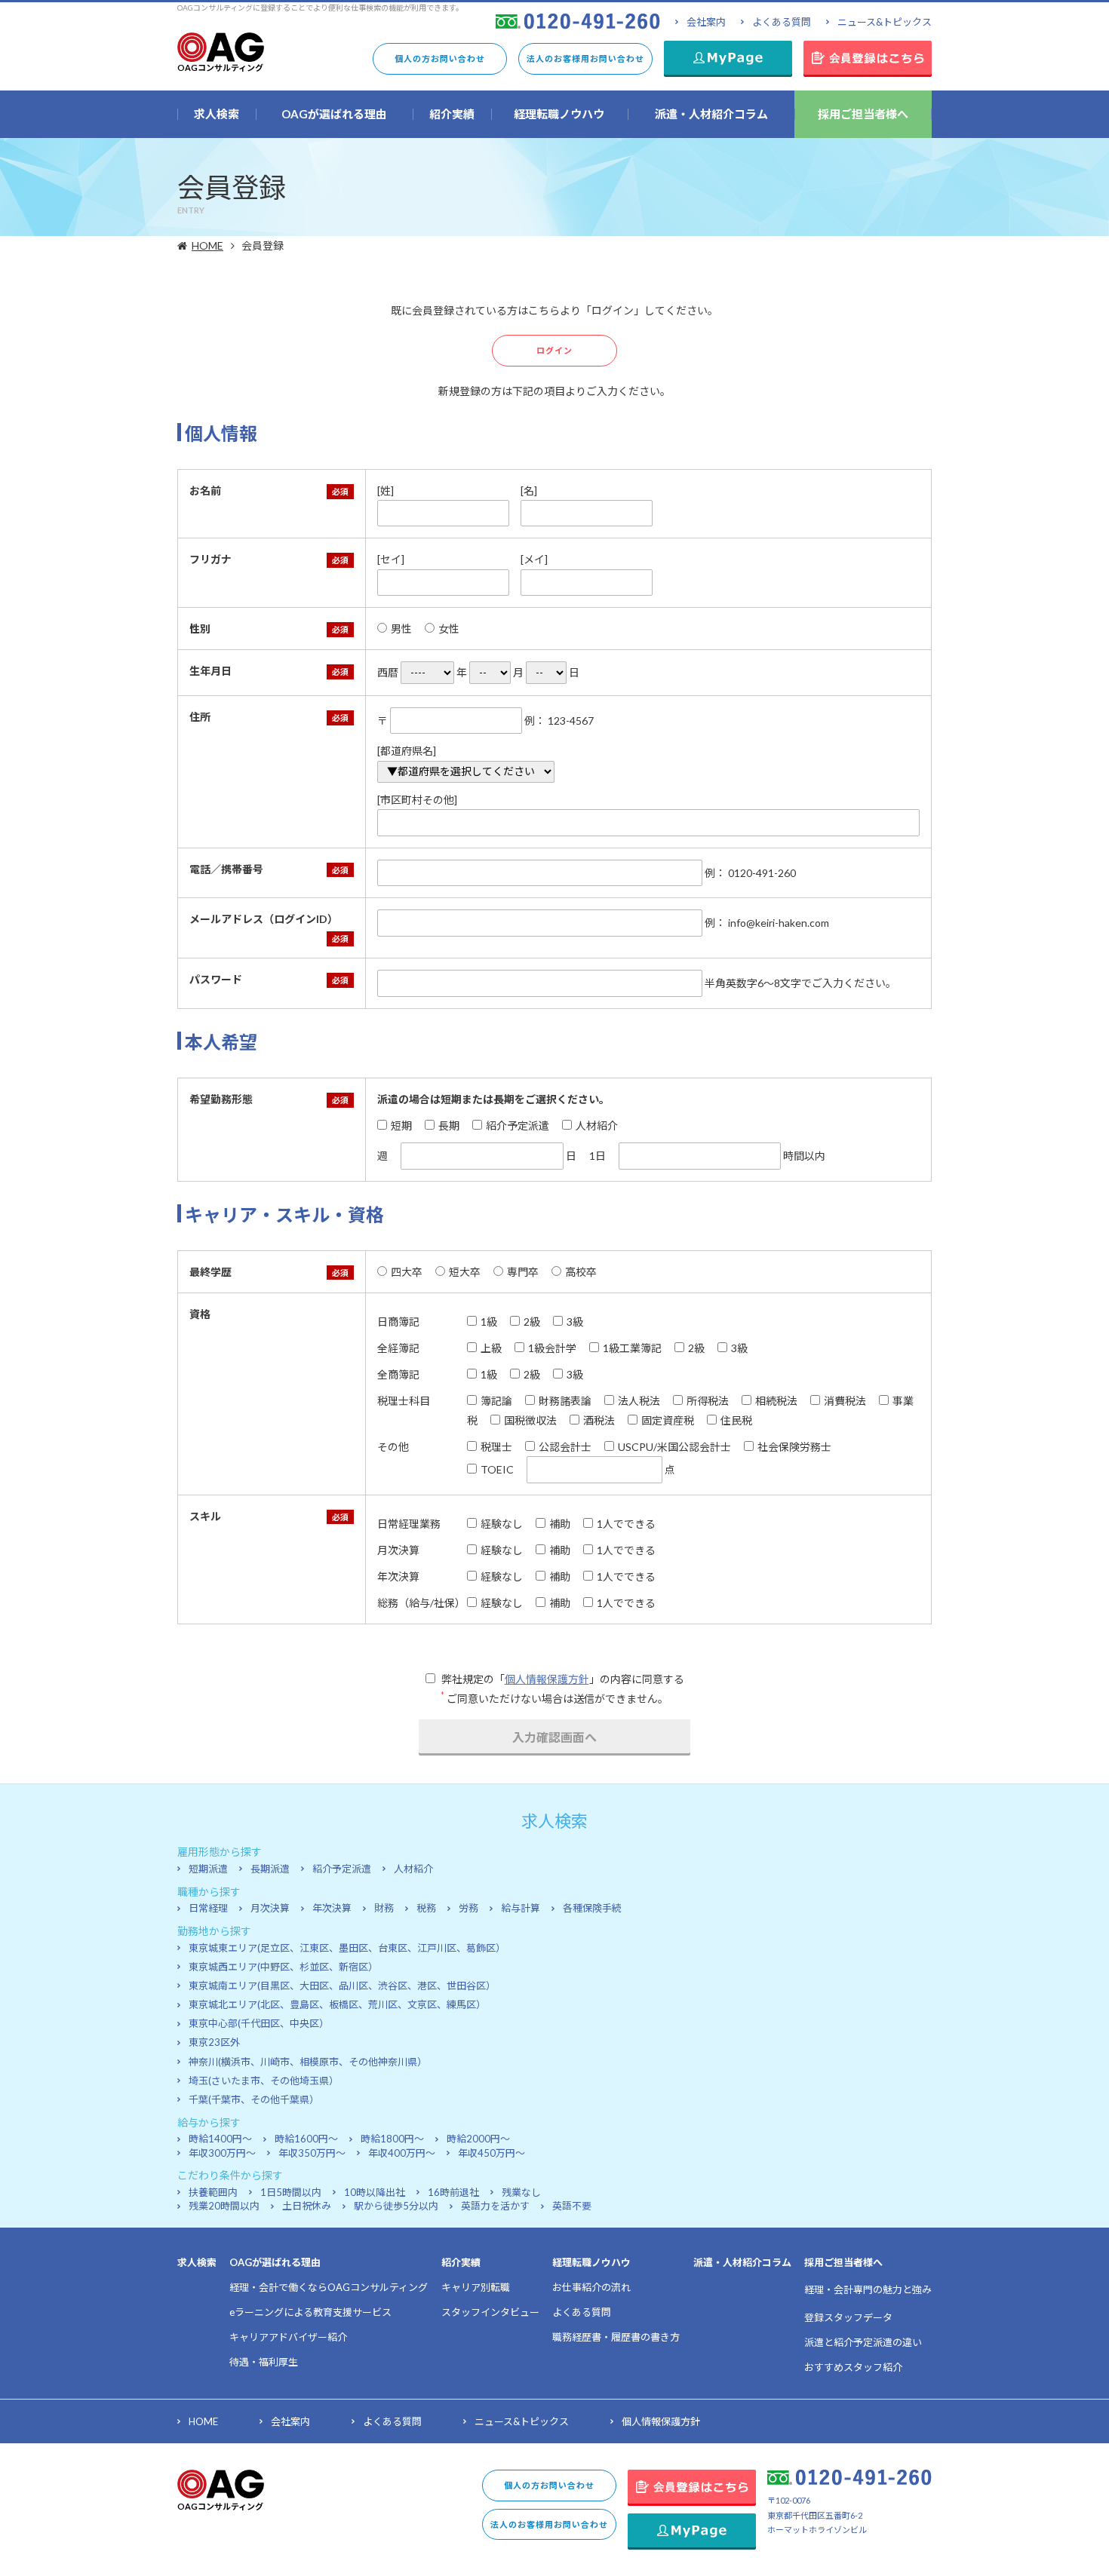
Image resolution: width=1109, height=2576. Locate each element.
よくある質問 (782, 22)
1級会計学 (552, 1348)
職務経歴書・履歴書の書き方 (616, 2337)
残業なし (521, 2192)
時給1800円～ (392, 2139)
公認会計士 (565, 1447)
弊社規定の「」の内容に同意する (562, 1679)
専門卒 (523, 1272)
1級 (489, 1322)
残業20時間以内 (224, 2206)
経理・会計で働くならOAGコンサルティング (329, 2287)
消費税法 (845, 1401)
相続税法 (776, 1401)
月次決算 (270, 1908)
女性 (449, 629)
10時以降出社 (375, 2192)
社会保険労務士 (794, 1447)
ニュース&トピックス (885, 22)
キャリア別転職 (476, 2287)
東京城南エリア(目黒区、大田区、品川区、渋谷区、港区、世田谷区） (342, 1986)
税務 (426, 1908)
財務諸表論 (565, 1401)
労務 (468, 1908)
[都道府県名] (407, 751)
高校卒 (581, 1272)
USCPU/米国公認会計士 (674, 1447)
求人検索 (197, 2262)
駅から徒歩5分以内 (396, 2206)
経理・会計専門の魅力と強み (868, 2289)
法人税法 (639, 1401)
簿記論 (496, 1401)
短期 (401, 1125)
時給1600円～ (306, 2139)
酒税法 (599, 1420)
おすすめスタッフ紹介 (853, 2367)
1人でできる (626, 1524)
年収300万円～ (222, 2153)
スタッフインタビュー (490, 2312)
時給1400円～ (220, 2139)
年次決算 (332, 1908)
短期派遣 (208, 1869)
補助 (560, 1524)
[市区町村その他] (417, 800)
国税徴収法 (530, 1420)
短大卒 (465, 1272)
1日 (598, 1156)
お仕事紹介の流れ (591, 2287)
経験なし (502, 1524)
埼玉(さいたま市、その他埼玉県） (264, 2081)
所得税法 (708, 1401)
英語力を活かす (495, 2206)
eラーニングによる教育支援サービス (310, 2312)
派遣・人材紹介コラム (742, 2262)
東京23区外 (214, 2042)
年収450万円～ (492, 2153)
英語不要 (572, 2206)
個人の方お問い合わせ (440, 58)
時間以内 (803, 1156)
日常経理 (208, 1908)
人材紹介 (597, 1125)
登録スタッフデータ (848, 2317)
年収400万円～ (402, 2153)
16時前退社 (453, 2192)
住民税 (736, 1420)
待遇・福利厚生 (264, 2362)
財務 (384, 1908)
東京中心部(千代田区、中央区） (259, 2023)
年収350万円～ (312, 2153)
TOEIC (497, 1469)
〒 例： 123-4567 (485, 721)
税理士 (496, 1447)
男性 (401, 629)
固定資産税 (668, 1420)
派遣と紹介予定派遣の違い (863, 2342)
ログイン (554, 350)
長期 (449, 1125)
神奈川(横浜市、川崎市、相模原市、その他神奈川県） (308, 2062)
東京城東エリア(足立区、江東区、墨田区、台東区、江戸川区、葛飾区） (347, 1948)
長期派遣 (270, 1869)
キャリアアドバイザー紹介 (288, 2337)
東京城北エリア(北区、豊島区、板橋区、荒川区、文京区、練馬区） (337, 2004)
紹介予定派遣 (518, 1125)
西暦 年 (422, 672)
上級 (491, 1348)
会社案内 (706, 22)
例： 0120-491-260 (749, 873)
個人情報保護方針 (547, 1679)
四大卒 (407, 1272)
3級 (575, 1322)
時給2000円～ (478, 2139)
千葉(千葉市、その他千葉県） (254, 2099)
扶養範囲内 (213, 2192)
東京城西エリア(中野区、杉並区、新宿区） (283, 1967)
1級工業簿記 (632, 1348)
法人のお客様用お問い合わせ (585, 58)
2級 (532, 1322)
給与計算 (521, 1908)
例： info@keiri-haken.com (766, 923)
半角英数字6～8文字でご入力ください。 (799, 983)
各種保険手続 (592, 1908)
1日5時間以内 (291, 2192)
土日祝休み (307, 2206)
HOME (207, 245)
